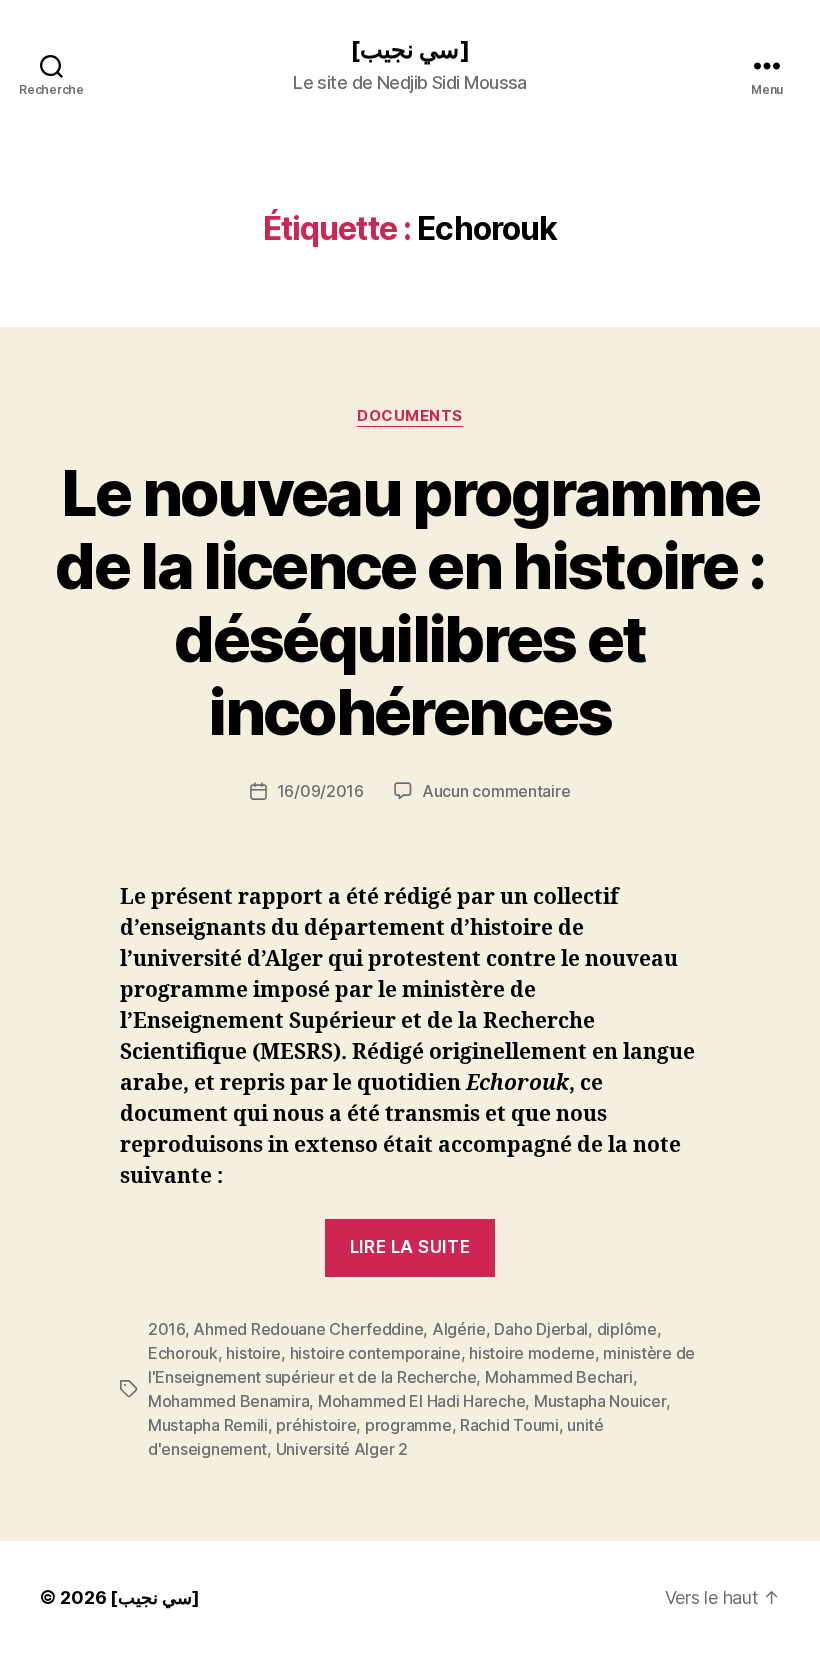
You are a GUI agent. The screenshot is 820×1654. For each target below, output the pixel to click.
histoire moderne (532, 1353)
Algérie (459, 1329)
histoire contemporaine (375, 1353)
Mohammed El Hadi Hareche (422, 1401)
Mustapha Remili (208, 1425)
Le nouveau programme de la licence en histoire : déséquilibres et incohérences (409, 602)
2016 (166, 1329)
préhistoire (316, 1425)
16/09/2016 (320, 791)
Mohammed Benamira (228, 1401)
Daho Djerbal (541, 1329)
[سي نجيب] (409, 50)
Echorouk (183, 1353)
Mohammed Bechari (559, 1377)
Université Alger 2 (342, 1449)
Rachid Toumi (509, 1425)
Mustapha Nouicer (600, 1401)
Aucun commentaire (496, 791)
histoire (253, 1353)
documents (410, 416)
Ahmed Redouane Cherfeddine (308, 1329)
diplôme (627, 1329)
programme (408, 1425)
